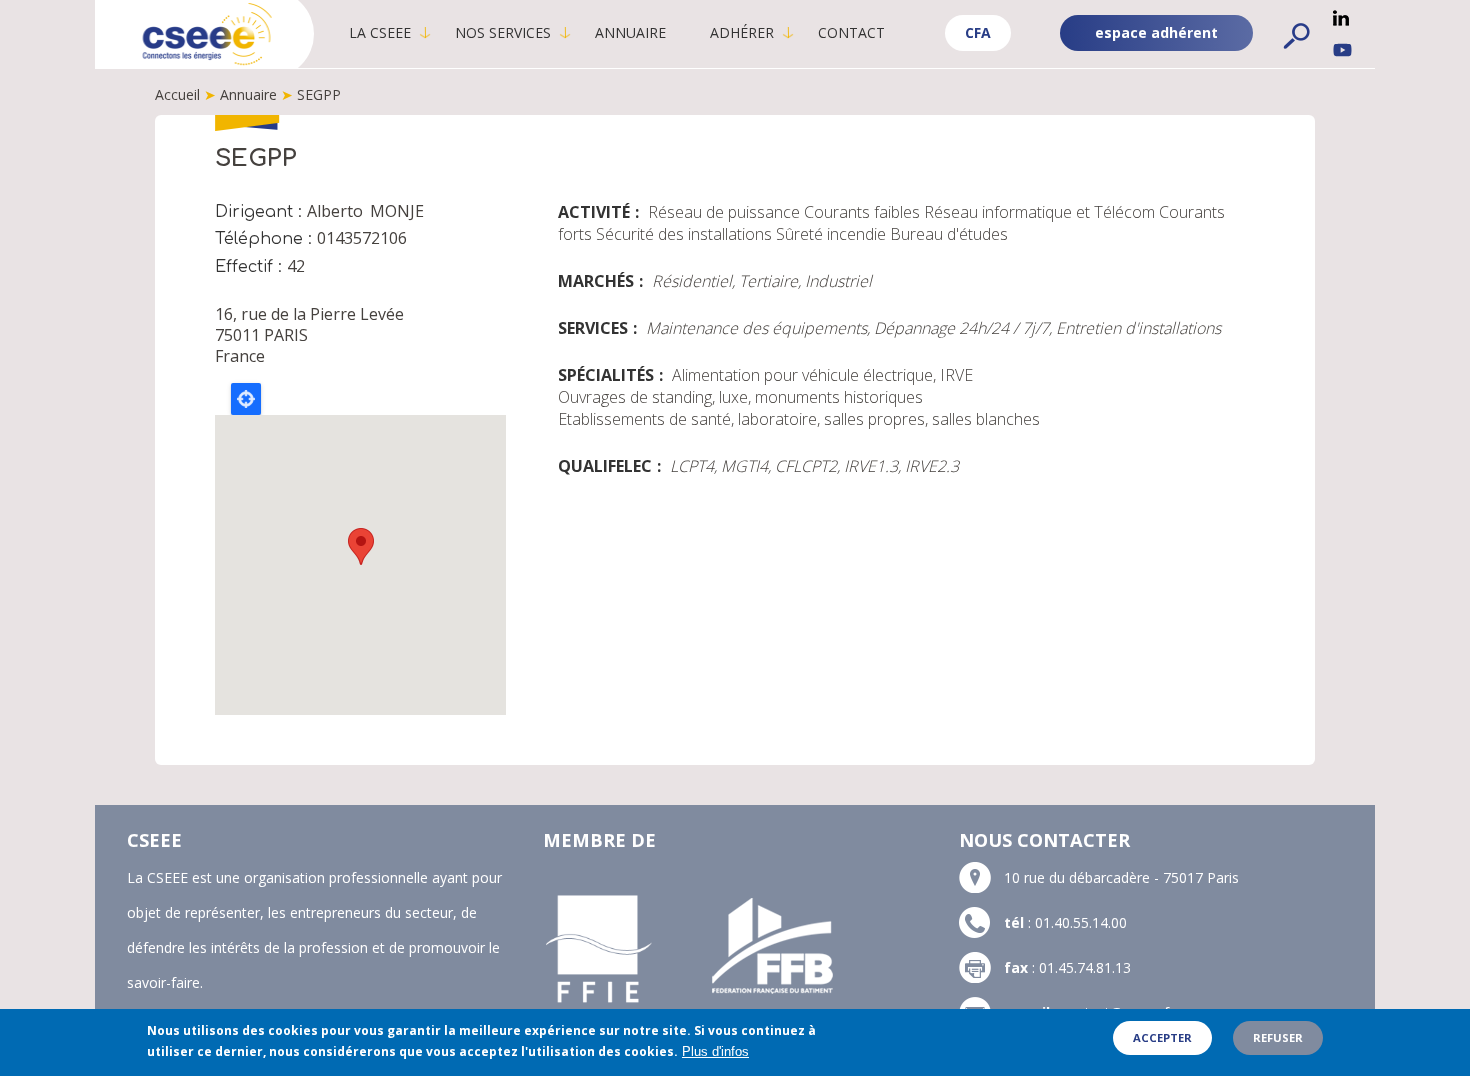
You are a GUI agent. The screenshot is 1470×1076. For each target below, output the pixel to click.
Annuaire (630, 32)
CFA (978, 32)
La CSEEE (380, 32)
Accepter (1162, 1037)
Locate (246, 399)
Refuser (1278, 1037)
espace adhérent (1156, 32)
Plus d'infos (715, 1051)
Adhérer (742, 32)
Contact (851, 32)
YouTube (1342, 50)
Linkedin (1341, 18)
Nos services (503, 32)
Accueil (177, 94)
